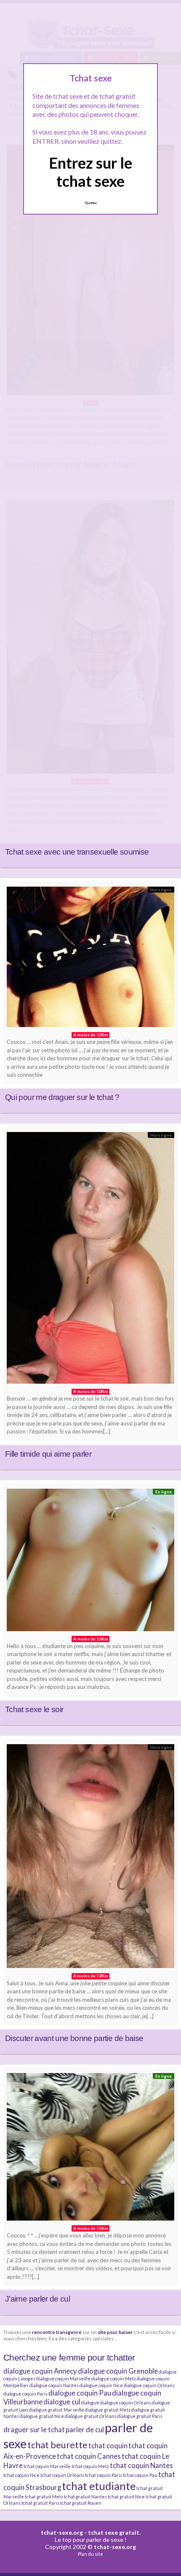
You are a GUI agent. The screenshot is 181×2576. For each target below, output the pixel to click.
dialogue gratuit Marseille (57, 2410)
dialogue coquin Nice (101, 2385)
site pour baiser (115, 2332)
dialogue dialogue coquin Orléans (116, 2403)
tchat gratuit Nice (126, 2497)
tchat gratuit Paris (40, 2503)
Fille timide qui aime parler (48, 1454)
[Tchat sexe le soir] (90, 1562)
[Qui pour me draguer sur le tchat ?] (90, 959)
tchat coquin (108, 2446)
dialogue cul (62, 2402)
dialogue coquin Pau (80, 2393)
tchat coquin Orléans (62, 2475)
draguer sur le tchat (34, 2429)
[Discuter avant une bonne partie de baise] (90, 1858)
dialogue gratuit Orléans (91, 2416)
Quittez (91, 203)
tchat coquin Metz (90, 2466)
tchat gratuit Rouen (81, 2503)
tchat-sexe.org (62, 2532)
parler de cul (85, 2429)
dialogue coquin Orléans (149, 2385)
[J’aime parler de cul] (90, 2149)
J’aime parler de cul (37, 2299)
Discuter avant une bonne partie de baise (74, 2038)
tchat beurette (57, 2445)
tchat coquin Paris (104, 2475)
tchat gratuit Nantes (85, 2497)
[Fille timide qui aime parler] (90, 1260)
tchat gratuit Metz (44, 2497)
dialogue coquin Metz (114, 2378)
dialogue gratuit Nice (42, 2416)
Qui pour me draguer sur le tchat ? (62, 1097)
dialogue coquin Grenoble (118, 2371)
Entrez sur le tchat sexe (90, 172)
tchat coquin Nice (21, 2475)
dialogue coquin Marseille (63, 2378)
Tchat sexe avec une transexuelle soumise (77, 852)
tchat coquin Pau (140, 2475)
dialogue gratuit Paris (140, 2416)
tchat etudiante (99, 2486)
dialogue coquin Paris (25, 2394)
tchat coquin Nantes (141, 2465)
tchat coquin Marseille (47, 2466)
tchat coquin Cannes (89, 2456)
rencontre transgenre (57, 2332)
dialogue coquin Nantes (54, 2385)
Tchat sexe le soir (34, 1709)
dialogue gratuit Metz (108, 2410)
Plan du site (90, 2554)
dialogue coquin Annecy (40, 2371)
